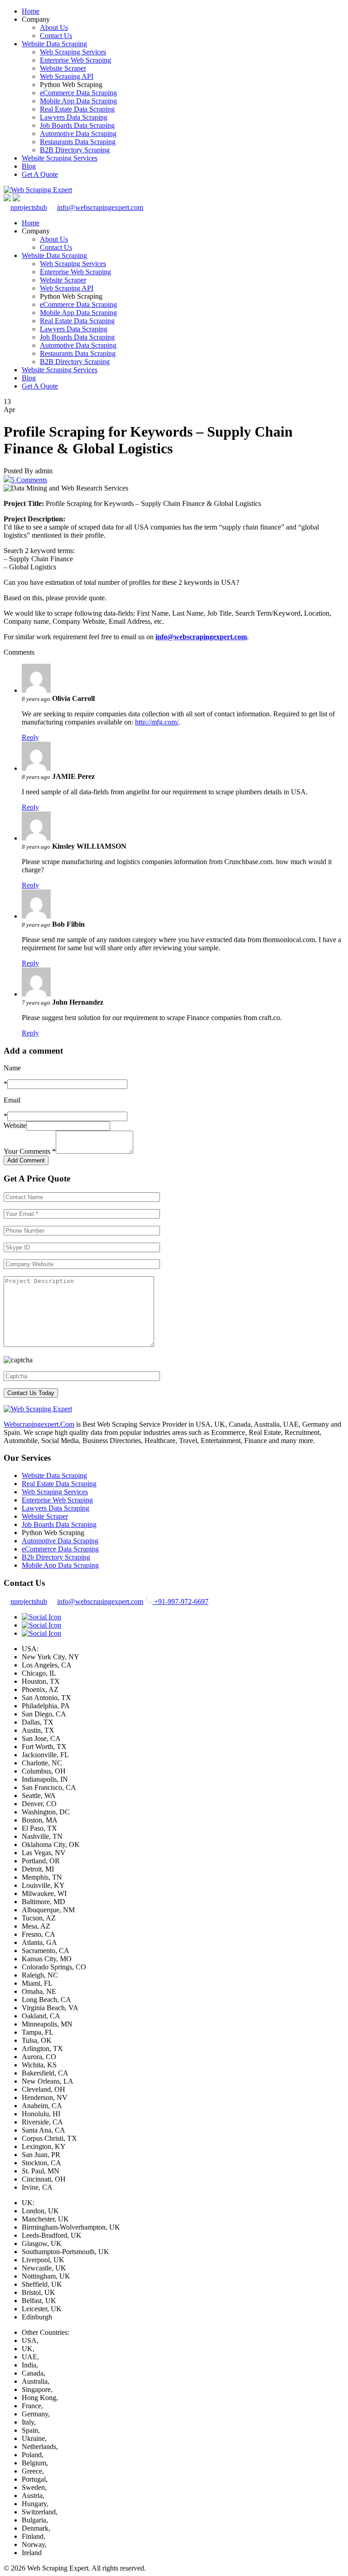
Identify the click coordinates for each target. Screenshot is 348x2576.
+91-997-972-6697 (180, 1601)
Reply (30, 737)
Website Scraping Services (60, 158)
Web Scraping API (67, 76)
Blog (29, 166)
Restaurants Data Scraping (78, 142)
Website (15, 1125)
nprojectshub (29, 207)
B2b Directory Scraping (56, 1557)
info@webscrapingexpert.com (100, 207)
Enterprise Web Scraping (75, 60)
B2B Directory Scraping (75, 150)
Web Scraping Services (73, 52)
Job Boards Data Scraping (77, 125)
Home (31, 11)
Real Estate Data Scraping (77, 109)
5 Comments (29, 480)
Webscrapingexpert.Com (39, 1424)
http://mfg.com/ (157, 722)
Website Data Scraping (54, 44)
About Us (54, 27)
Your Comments (30, 1151)
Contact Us (56, 36)
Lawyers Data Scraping (74, 117)
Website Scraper (63, 68)
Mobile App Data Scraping (78, 101)
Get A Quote (40, 174)
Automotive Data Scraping (78, 134)
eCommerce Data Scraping (78, 93)
